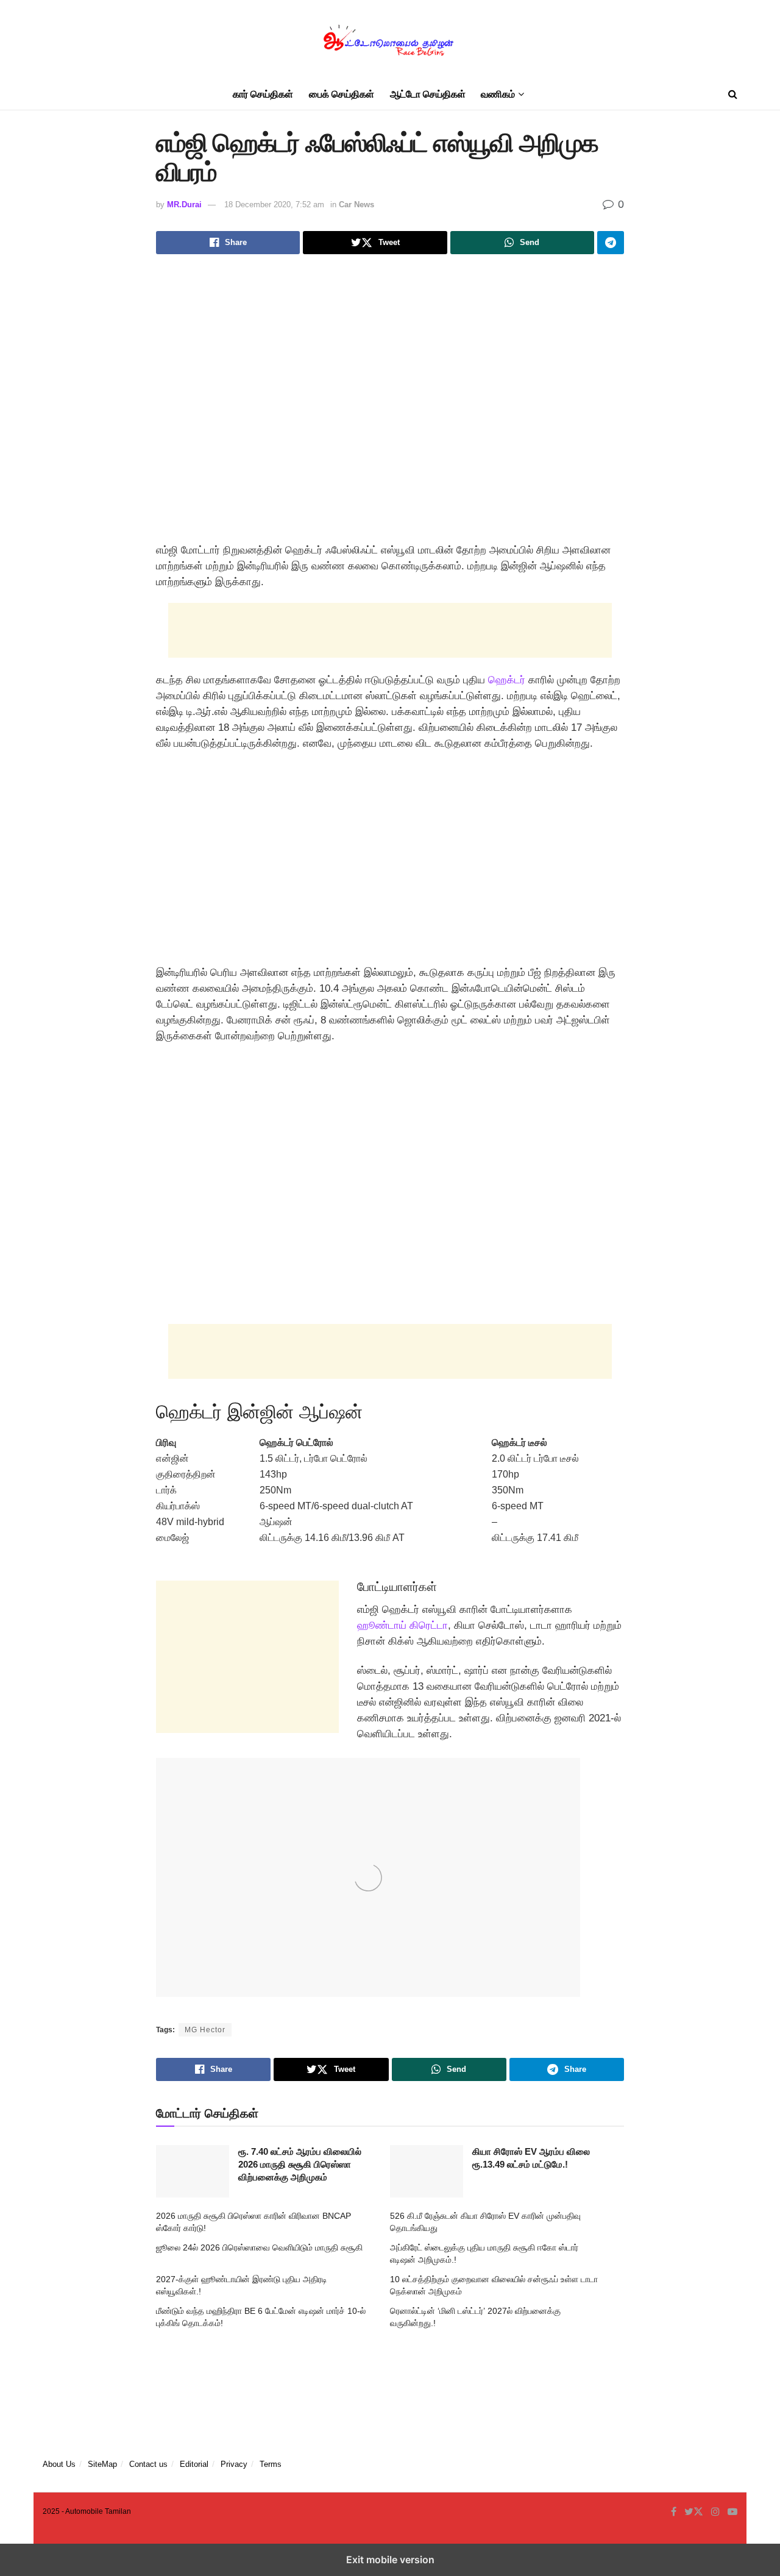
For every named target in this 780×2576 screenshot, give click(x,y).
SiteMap (102, 2464)
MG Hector (205, 2030)
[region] (390, 863)
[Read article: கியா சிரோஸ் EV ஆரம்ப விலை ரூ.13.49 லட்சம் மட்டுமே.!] (427, 2171)
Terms (271, 2464)
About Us (59, 2464)
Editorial (194, 2464)
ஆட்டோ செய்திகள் (428, 94)
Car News (356, 205)
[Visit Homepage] (390, 40)
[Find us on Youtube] (732, 2512)
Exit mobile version (390, 2560)
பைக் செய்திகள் (342, 94)
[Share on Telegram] (611, 243)
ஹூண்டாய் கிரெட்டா (402, 1625)
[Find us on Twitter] (694, 2512)
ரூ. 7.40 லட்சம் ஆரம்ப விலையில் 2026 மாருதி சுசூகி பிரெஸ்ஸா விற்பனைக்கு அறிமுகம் (300, 2164)
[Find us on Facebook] (674, 2512)
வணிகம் (498, 94)
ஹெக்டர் (507, 680)
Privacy (234, 2464)
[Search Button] (733, 94)
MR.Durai (184, 205)
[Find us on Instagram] (715, 2512)
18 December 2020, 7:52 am (274, 205)
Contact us (148, 2464)
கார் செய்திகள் (263, 94)
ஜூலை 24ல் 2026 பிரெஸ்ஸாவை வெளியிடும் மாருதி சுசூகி (259, 2247)
